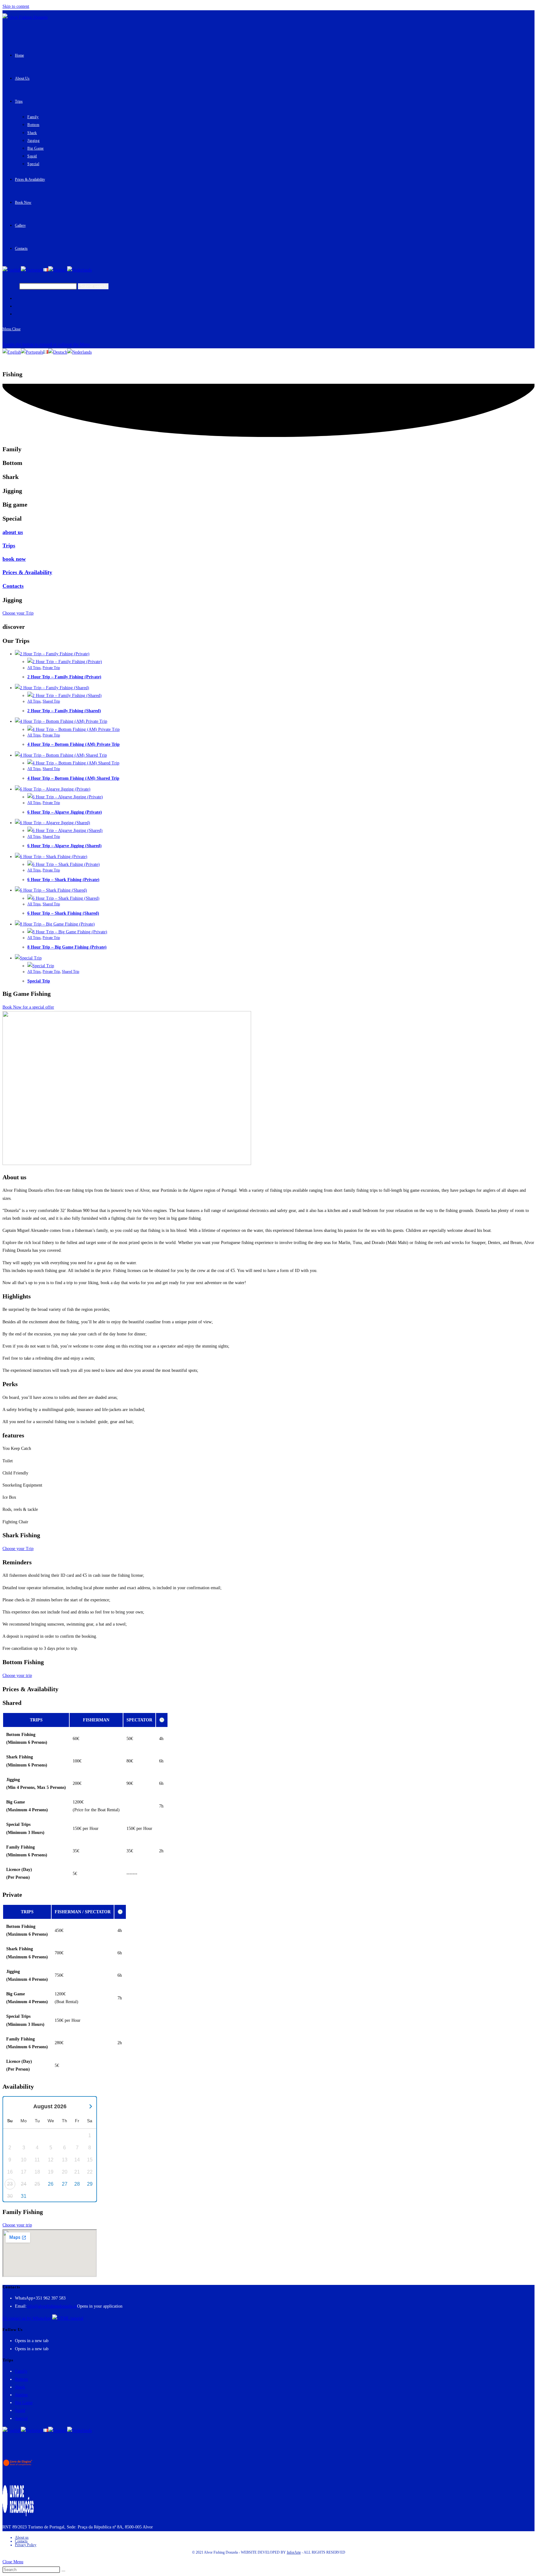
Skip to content (16, 6)
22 (90, 2172)
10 (24, 2160)
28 (77, 2184)
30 (10, 2196)
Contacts (13, 586)
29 (90, 2184)
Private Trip (51, 668)
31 (24, 2196)
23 (10, 2184)
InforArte (294, 2552)
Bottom (21, 2379)
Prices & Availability (27, 572)
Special (21, 2418)
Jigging (21, 2395)
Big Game (24, 2403)
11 (37, 2160)
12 (51, 2160)
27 (65, 2184)
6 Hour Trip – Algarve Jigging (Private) (65, 812)
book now (14, 559)
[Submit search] (63, 2571)
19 (51, 2172)
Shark (20, 2387)
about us (13, 532)
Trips (9, 545)
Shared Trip (51, 701)
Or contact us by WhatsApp (27, 2318)
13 (65, 2160)
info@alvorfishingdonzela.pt (52, 2306)
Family (21, 2371)
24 (24, 2184)
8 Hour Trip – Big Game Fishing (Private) (67, 947)
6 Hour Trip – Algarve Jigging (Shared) (64, 846)
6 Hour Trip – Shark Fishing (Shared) (63, 913)
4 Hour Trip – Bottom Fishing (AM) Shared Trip (73, 778)
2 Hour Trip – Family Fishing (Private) (64, 677)
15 (90, 2160)
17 (24, 2172)
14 (77, 2160)
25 (37, 2184)
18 (37, 2172)
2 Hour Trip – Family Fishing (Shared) (64, 711)
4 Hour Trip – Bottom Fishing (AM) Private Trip (73, 744)
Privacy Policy (26, 2545)
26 (51, 2184)
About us (22, 2537)
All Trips (34, 668)
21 (77, 2172)
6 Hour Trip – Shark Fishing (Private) (63, 880)
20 (65, 2172)
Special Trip (39, 981)
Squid (20, 2410)
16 (10, 2172)
